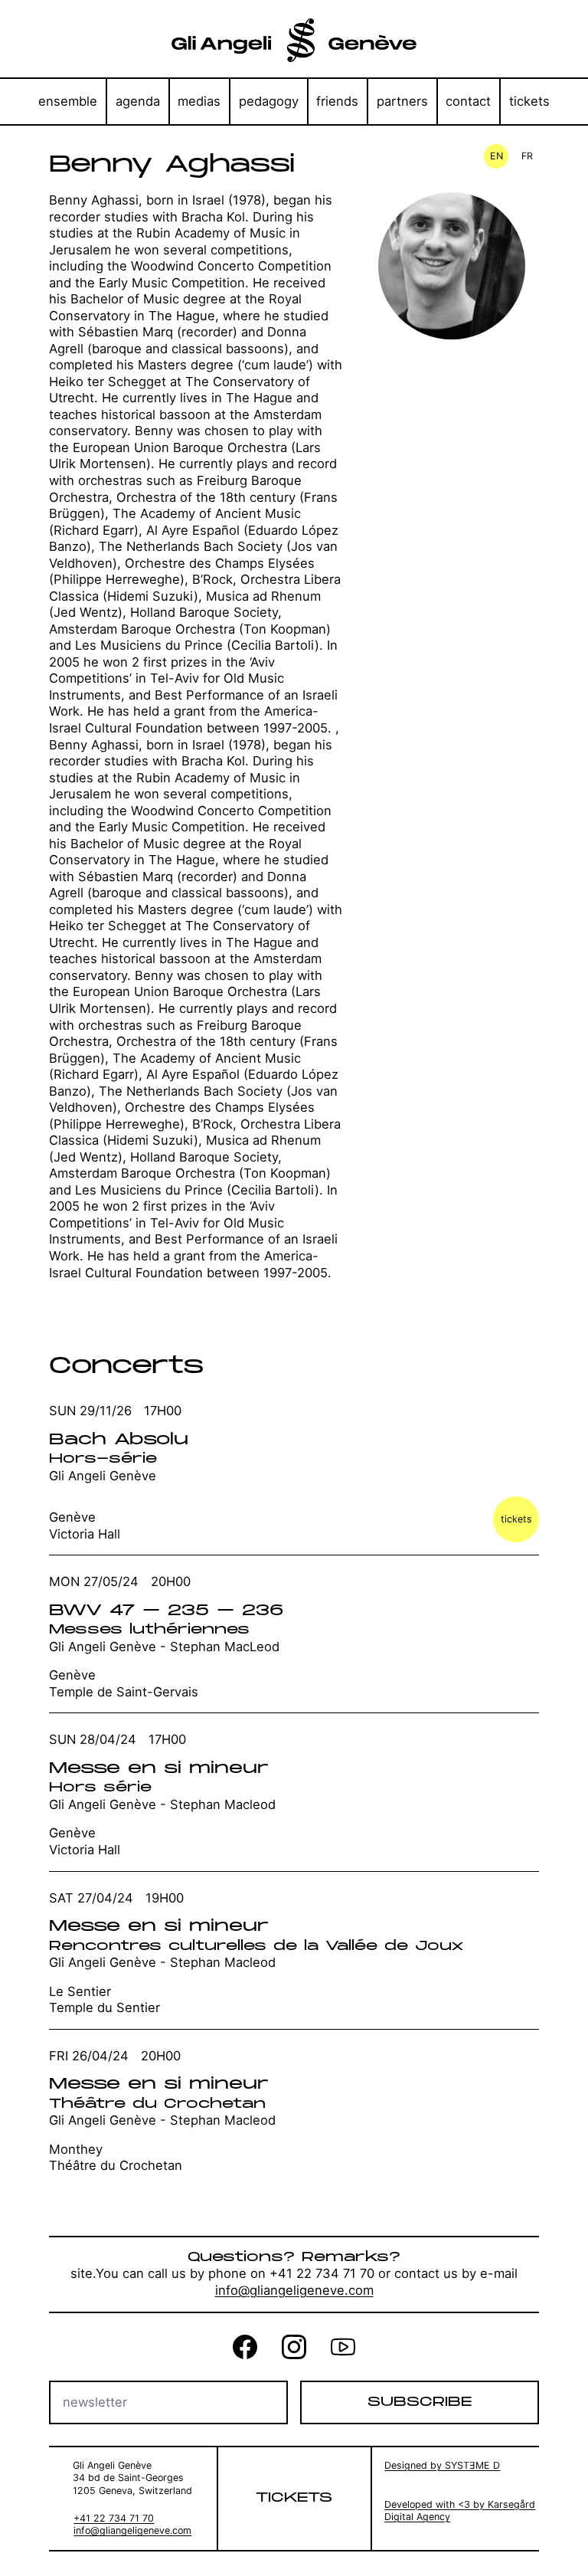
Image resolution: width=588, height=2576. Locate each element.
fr (527, 156)
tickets (529, 101)
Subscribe (420, 2402)
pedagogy (269, 101)
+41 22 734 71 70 (114, 2518)
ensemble (68, 101)
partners (402, 101)
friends (337, 101)
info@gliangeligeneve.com (294, 2290)
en (497, 156)
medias (199, 101)
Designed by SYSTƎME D (442, 2465)
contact (468, 101)
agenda (138, 101)
